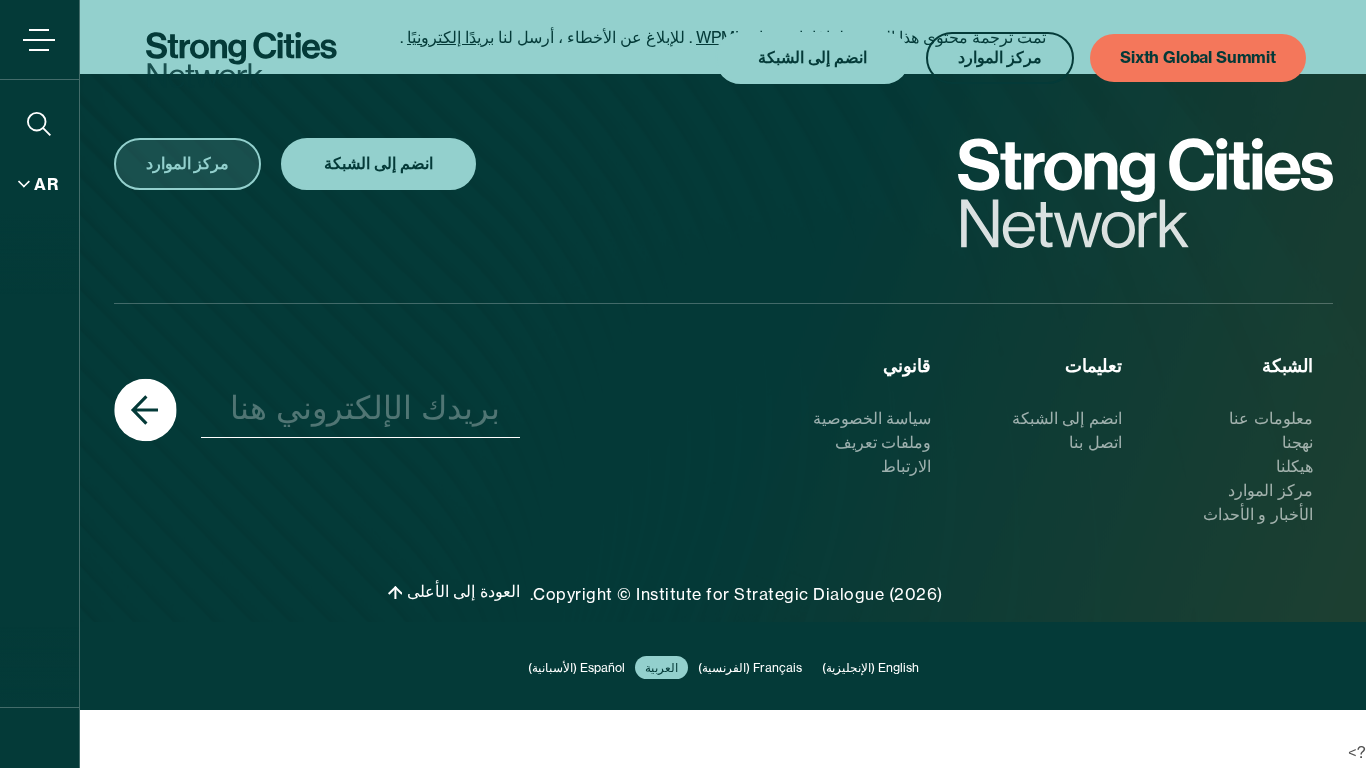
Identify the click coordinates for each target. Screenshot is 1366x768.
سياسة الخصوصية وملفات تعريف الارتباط (872, 442)
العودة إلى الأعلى (461, 591)
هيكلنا (1294, 466)
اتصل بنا (1095, 442)
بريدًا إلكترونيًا (450, 37)
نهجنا (1297, 442)
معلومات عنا (1271, 418)
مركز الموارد (1270, 490)
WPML (720, 37)
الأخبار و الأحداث (1258, 514)
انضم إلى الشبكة (1067, 418)
